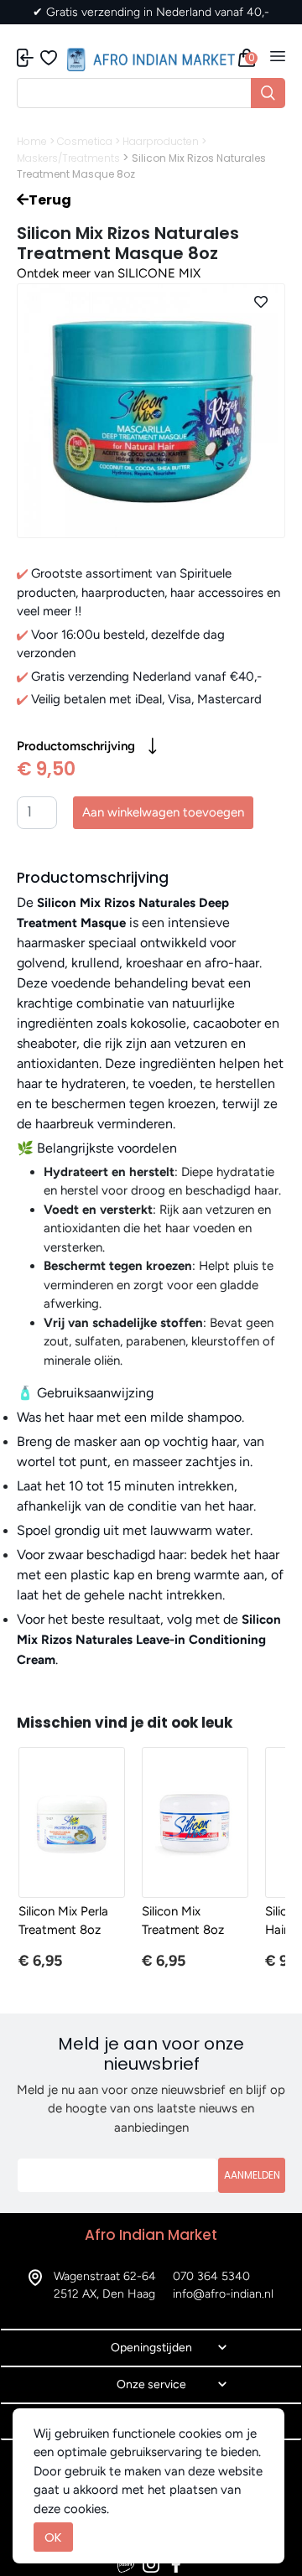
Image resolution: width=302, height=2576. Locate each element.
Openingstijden (151, 2348)
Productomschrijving (76, 746)
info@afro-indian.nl (223, 2294)
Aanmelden (252, 2175)
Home (32, 141)
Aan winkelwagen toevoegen (163, 812)
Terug (50, 200)
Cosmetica (85, 141)
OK (53, 2537)
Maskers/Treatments (68, 158)
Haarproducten (161, 141)
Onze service (151, 2384)
